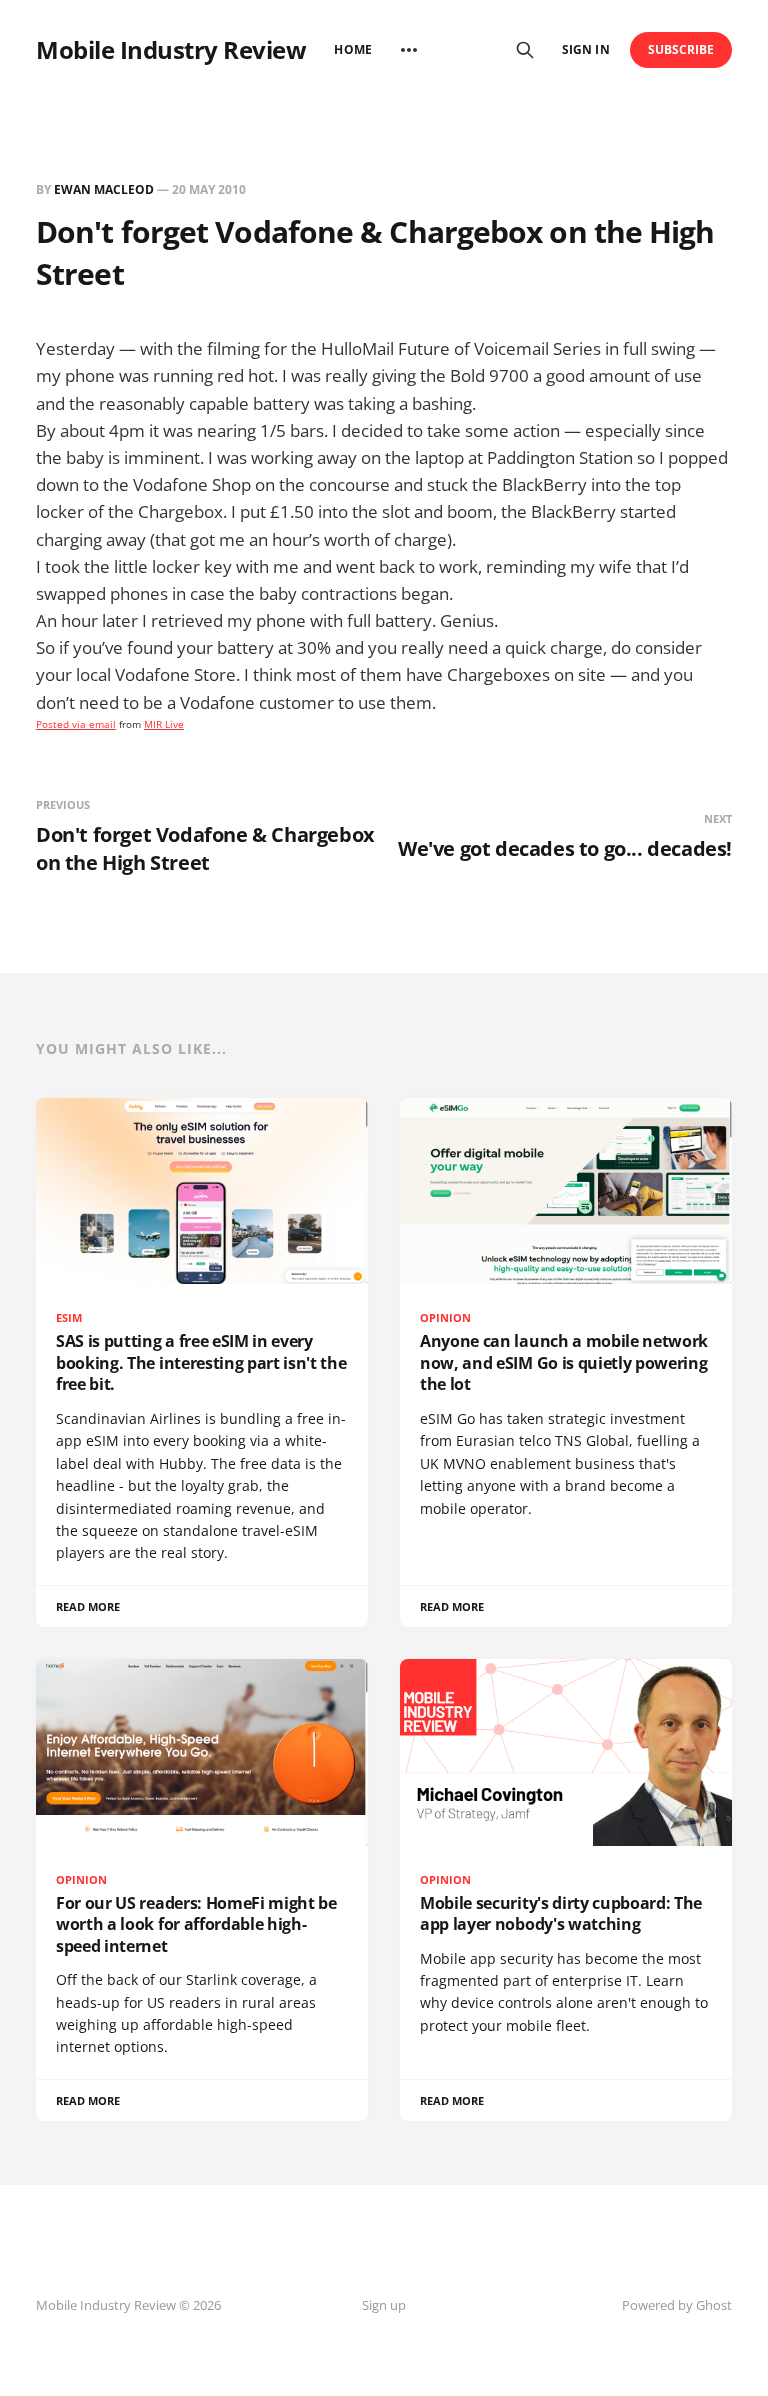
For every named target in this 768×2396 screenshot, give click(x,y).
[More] (409, 50)
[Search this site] (525, 50)
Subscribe (681, 49)
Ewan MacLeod (104, 189)
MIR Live (164, 724)
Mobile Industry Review (171, 50)
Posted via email (76, 724)
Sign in (585, 49)
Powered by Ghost (677, 2305)
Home (352, 49)
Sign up (384, 2305)
